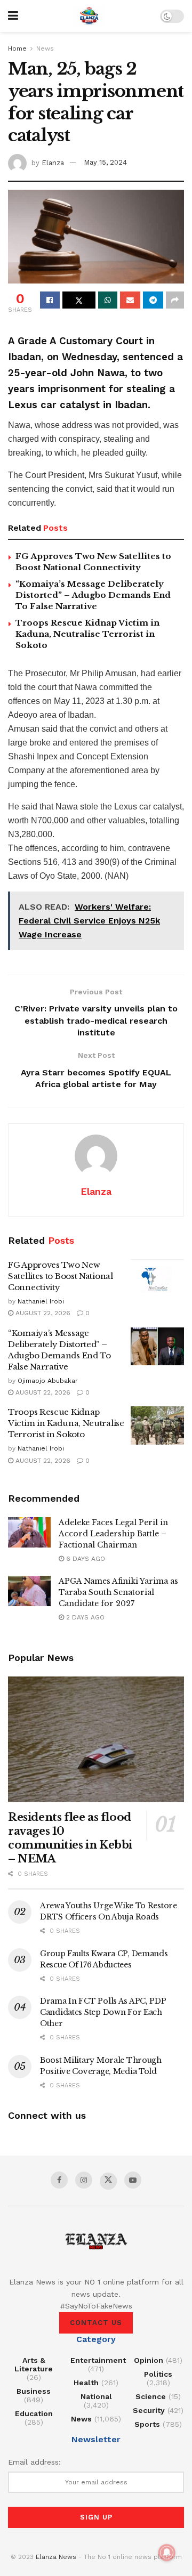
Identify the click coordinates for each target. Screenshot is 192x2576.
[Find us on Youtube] (133, 2180)
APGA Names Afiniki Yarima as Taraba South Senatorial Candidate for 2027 (118, 1592)
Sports (147, 2424)
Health (86, 2383)
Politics (158, 2374)
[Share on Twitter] (79, 300)
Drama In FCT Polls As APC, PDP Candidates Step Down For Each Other (103, 2012)
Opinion (149, 2360)
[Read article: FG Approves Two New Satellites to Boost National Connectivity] (157, 1278)
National (96, 2396)
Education (34, 2413)
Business (34, 2391)
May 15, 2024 (105, 162)
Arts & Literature (34, 2364)
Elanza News (56, 2557)
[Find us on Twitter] (108, 2181)
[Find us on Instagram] (84, 2180)
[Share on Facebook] (50, 300)
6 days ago (85, 1559)
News (45, 48)
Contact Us (96, 2323)
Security (149, 2410)
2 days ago (84, 1617)
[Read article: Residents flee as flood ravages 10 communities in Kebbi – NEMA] (96, 1739)
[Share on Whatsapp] (108, 300)
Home (17, 48)
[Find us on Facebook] (59, 2180)
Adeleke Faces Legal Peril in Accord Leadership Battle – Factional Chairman (113, 1534)
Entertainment (98, 2360)
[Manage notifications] (167, 2553)
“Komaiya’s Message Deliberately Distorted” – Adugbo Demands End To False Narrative (93, 595)
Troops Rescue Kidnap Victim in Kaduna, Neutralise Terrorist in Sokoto (87, 634)
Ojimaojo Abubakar (48, 1381)
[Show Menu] (13, 16)
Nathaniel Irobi (41, 1301)
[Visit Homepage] (89, 16)
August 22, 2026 (42, 1313)
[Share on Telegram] (153, 300)
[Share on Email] (130, 300)
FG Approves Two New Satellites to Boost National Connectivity (61, 1276)
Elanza (53, 162)
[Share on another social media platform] (175, 300)
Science (151, 2396)
